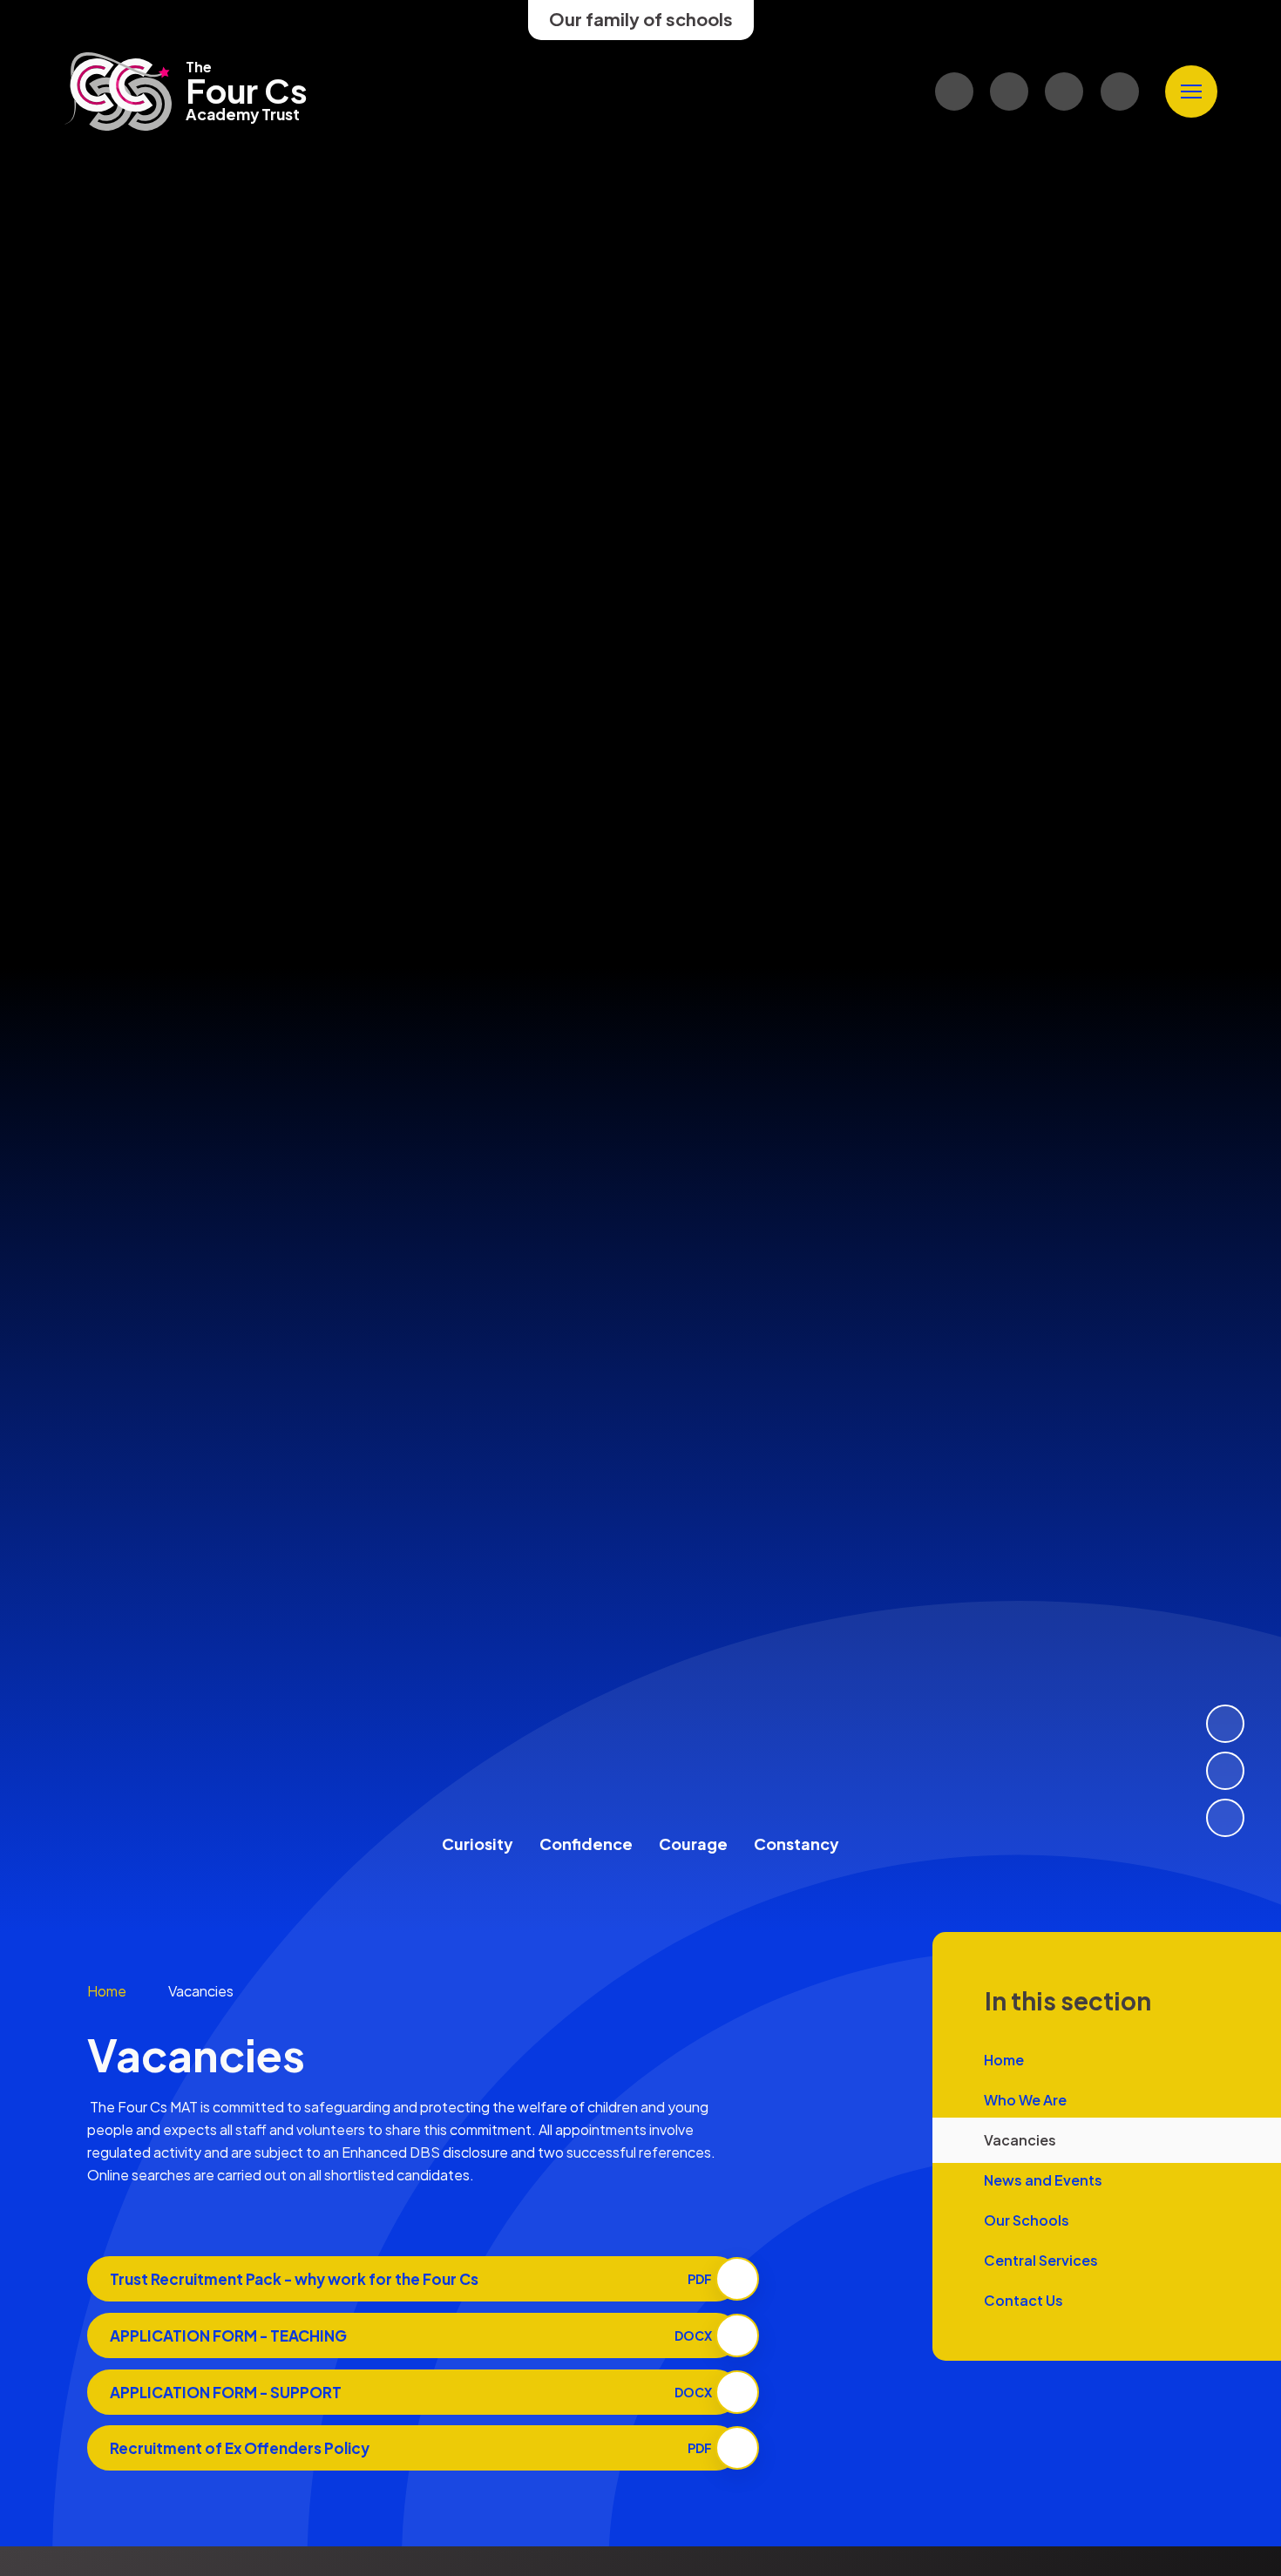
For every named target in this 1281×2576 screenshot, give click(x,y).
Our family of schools (641, 19)
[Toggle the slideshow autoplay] (1225, 1818)
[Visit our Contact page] (954, 92)
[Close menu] (1191, 92)
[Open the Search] (1120, 92)
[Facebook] (1064, 92)
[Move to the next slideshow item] (1225, 1724)
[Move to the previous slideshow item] (1225, 1771)
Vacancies (201, 1991)
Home (107, 1991)
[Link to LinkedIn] (1009, 92)
